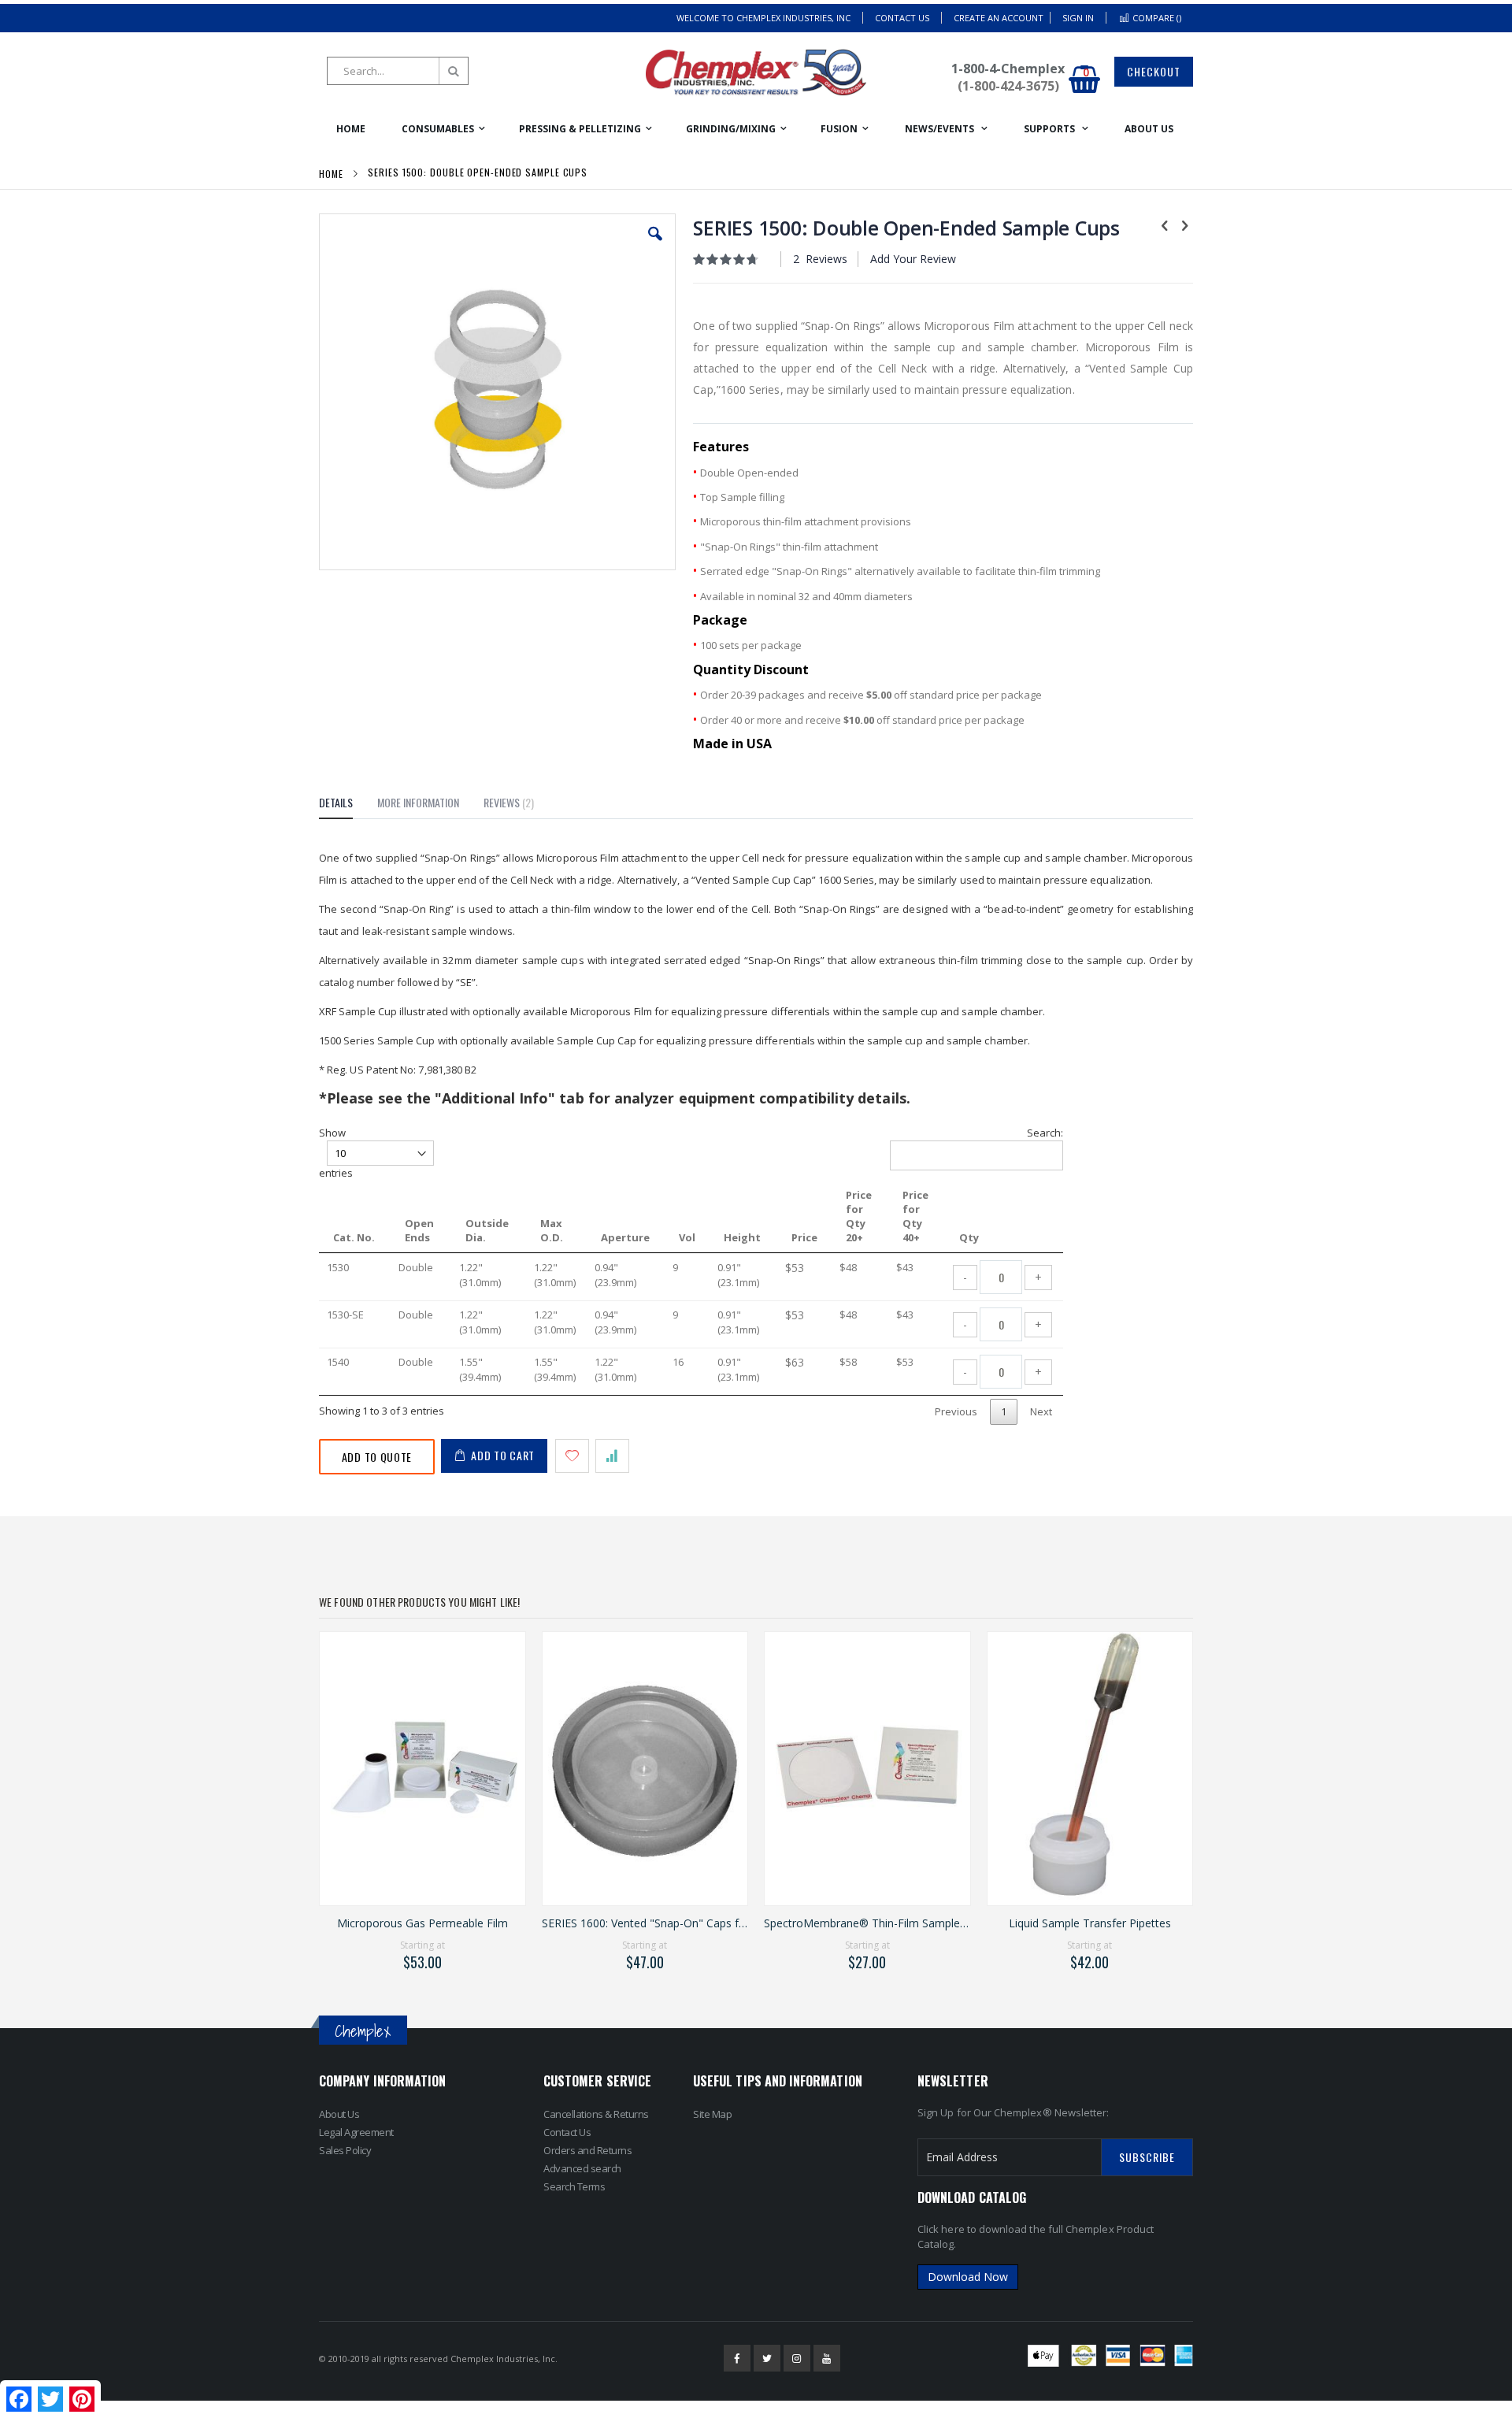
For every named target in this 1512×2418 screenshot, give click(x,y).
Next (1041, 1411)
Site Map (712, 2114)
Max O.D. (552, 1230)
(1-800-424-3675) (1008, 86)
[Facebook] (737, 2358)
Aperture (625, 1237)
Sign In (1078, 18)
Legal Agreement (356, 2132)
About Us (339, 2114)
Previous (956, 1411)
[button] (655, 246)
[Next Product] (1184, 224)
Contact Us (902, 18)
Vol (687, 1237)
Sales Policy (345, 2150)
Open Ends (419, 1230)
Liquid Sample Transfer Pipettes (1090, 1923)
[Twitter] (767, 2358)
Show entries (336, 1152)
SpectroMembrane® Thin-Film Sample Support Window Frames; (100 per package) (867, 1923)
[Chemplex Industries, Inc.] (756, 72)
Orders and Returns (587, 2150)
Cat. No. (354, 1237)
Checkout (1154, 71)
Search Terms (574, 2186)
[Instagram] (797, 2358)
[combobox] (398, 71)
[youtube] (827, 2358)
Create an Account (999, 18)
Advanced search (582, 2168)
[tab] (348, 805)
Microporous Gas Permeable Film (422, 1923)
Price (804, 1237)
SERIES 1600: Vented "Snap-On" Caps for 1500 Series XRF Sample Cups (645, 1923)
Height (742, 1237)
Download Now (968, 2277)
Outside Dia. (487, 1230)
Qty (969, 1237)
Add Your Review (913, 259)
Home (331, 174)
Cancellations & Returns (596, 2114)
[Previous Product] (1165, 224)
